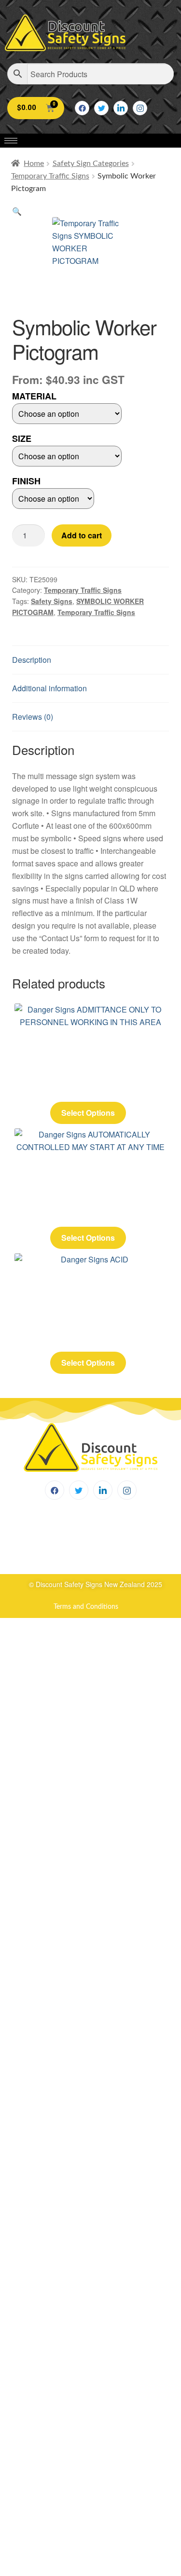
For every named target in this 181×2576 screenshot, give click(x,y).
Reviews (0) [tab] (33, 717)
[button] (17, 211)
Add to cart (82, 535)
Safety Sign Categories (91, 164)
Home (34, 164)
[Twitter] (101, 108)
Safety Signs (52, 601)
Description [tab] (32, 660)
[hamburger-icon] (11, 141)
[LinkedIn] (121, 108)
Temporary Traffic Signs (50, 176)
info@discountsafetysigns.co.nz (83, 1554)
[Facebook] (82, 108)
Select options (88, 1113)
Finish (26, 481)
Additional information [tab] (49, 688)
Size (22, 438)
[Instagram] (140, 108)
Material (34, 396)
